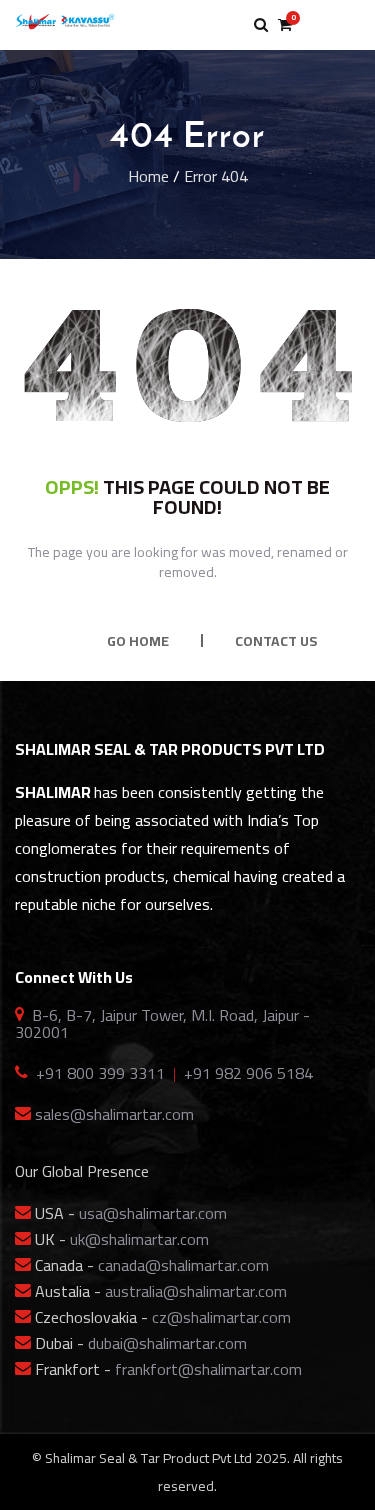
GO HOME (138, 641)
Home (148, 176)
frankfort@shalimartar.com (208, 1369)
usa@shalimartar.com (153, 1213)
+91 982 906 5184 (248, 1073)
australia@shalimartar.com (196, 1291)
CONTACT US (276, 641)
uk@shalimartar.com (139, 1239)
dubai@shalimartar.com (167, 1343)
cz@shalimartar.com (221, 1317)
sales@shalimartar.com (114, 1114)
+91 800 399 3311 (100, 1073)
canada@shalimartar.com (183, 1265)
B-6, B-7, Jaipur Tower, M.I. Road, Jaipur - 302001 (162, 1023)
